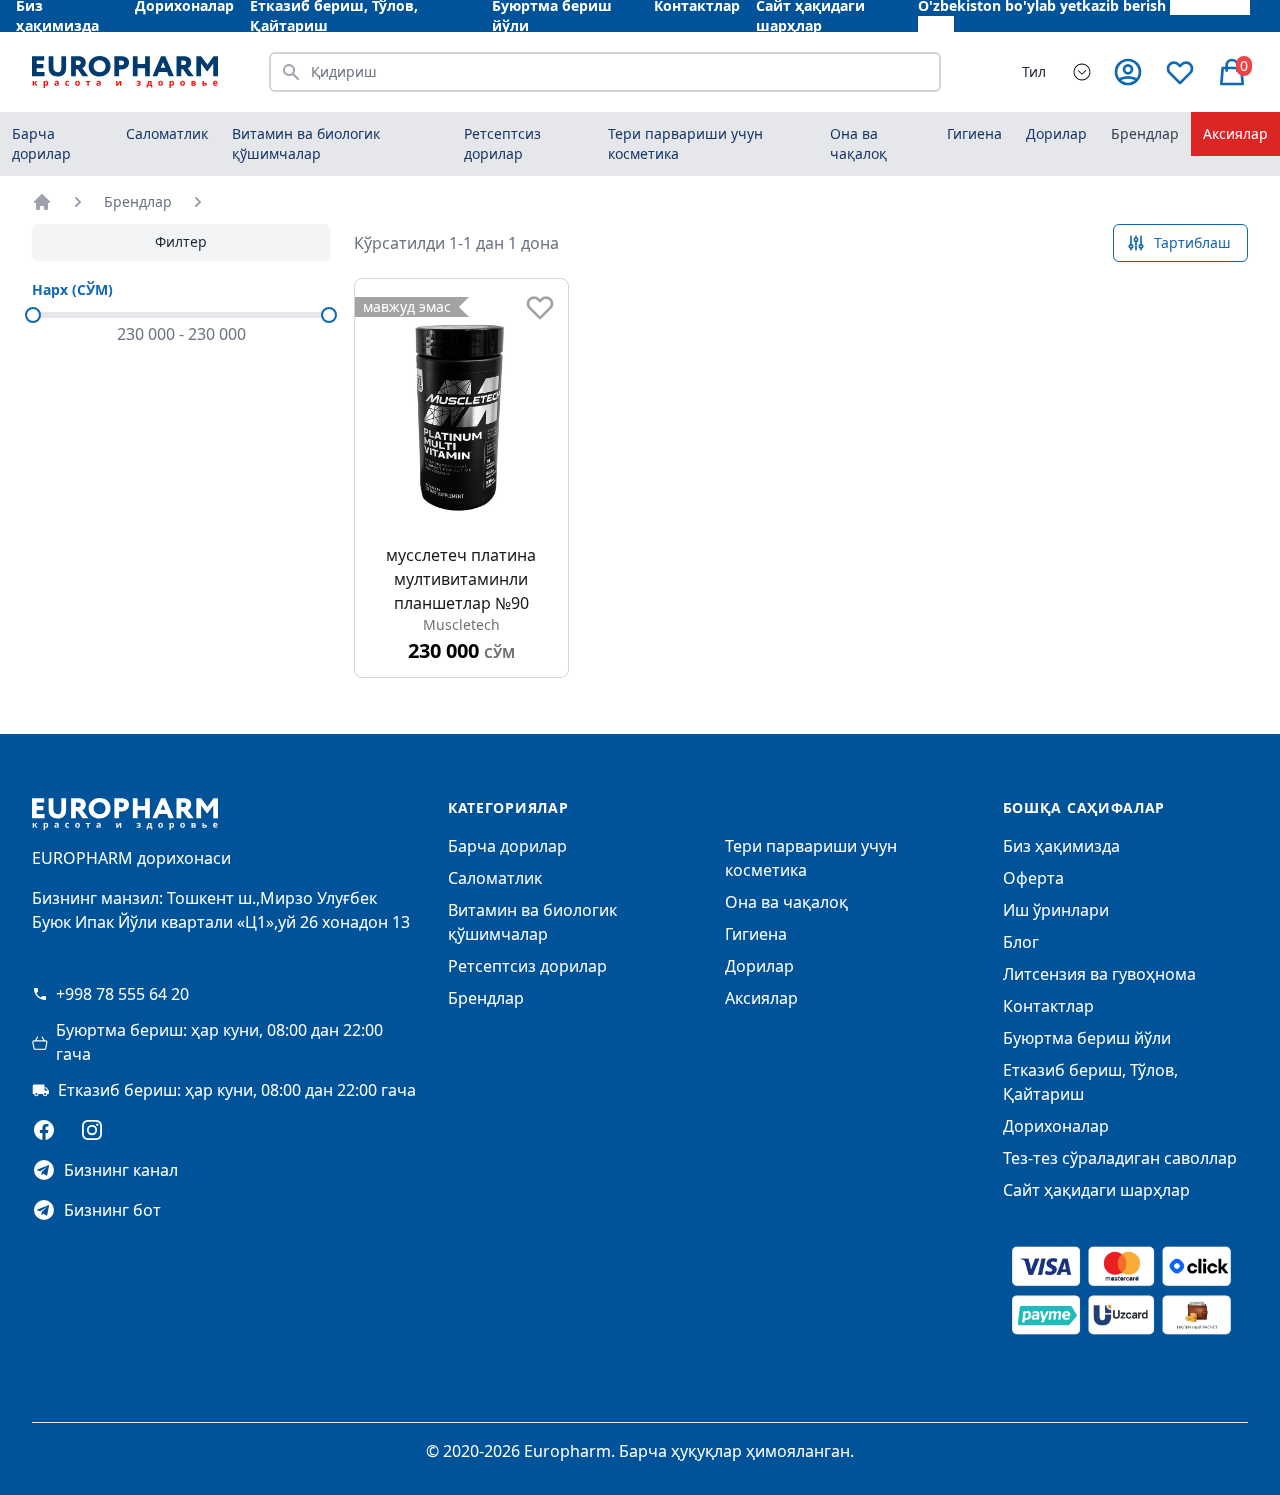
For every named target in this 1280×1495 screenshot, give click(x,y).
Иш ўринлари (1056, 910)
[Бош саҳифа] (42, 202)
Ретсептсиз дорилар (527, 966)
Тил (1034, 71)
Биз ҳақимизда (1061, 846)
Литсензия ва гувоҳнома (1099, 974)
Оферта (1033, 878)
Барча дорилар (41, 143)
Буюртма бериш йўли (1087, 1038)
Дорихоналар (1056, 1126)
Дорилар (759, 966)
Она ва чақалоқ (786, 902)
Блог (1021, 942)
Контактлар (1048, 1006)
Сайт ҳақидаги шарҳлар (1096, 1190)
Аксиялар (1235, 133)
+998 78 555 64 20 (122, 994)
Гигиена (756, 934)
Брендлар (1145, 133)
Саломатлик (495, 878)
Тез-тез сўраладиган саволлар (1120, 1158)
